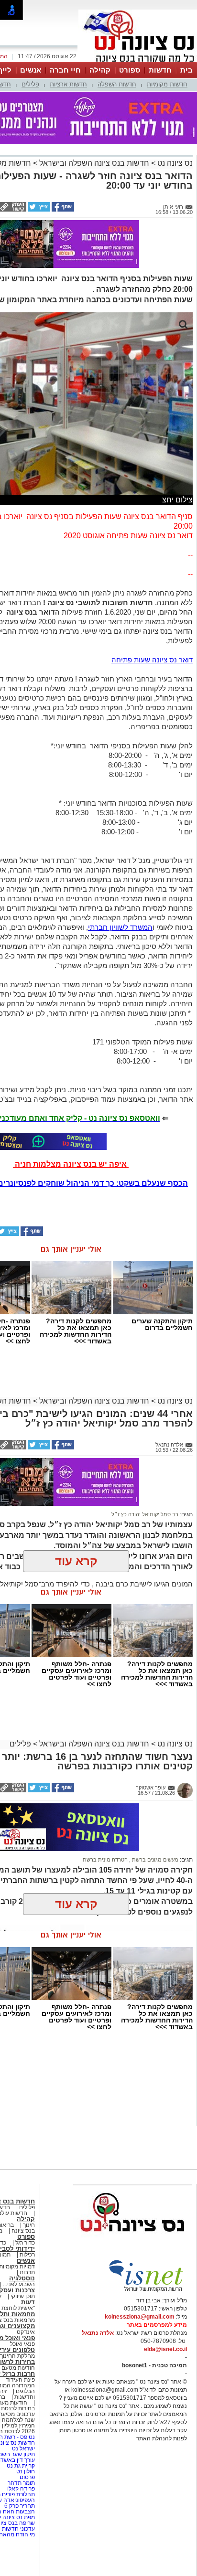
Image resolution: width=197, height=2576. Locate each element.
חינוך (29, 2225)
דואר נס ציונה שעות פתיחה (152, 660)
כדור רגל (24, 2243)
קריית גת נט (21, 2466)
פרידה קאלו (21, 2489)
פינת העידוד (20, 2380)
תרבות (27, 2272)
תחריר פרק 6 (20, 2506)
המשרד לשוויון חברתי (120, 927)
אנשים (31, 70)
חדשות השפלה (117, 84)
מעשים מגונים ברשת (154, 1860)
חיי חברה (65, 70)
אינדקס (26, 2332)
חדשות (160, 70)
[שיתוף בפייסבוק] (62, 210)
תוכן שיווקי (23, 2296)
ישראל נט (23, 2448)
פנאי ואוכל (22, 2344)
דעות (28, 2302)
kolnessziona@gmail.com (140, 2317)
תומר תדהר (21, 2483)
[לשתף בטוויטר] (38, 210)
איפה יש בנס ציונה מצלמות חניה (71, 1164)
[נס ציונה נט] (132, 2241)
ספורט (130, 70)
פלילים (30, 84)
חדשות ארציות (68, 84)
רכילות (27, 2255)
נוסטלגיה (22, 2278)
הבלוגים (25, 2391)
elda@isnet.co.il (165, 2349)
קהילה (100, 70)
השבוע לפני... (19, 2284)
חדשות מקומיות (167, 84)
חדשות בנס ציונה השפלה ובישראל (93, 163)
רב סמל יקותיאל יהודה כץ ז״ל (145, 1514)
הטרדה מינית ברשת (105, 1860)
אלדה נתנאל (98, 2333)
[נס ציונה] (138, 61)
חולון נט (25, 2471)
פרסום (27, 2477)
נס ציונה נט (174, 163)
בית (186, 70)
